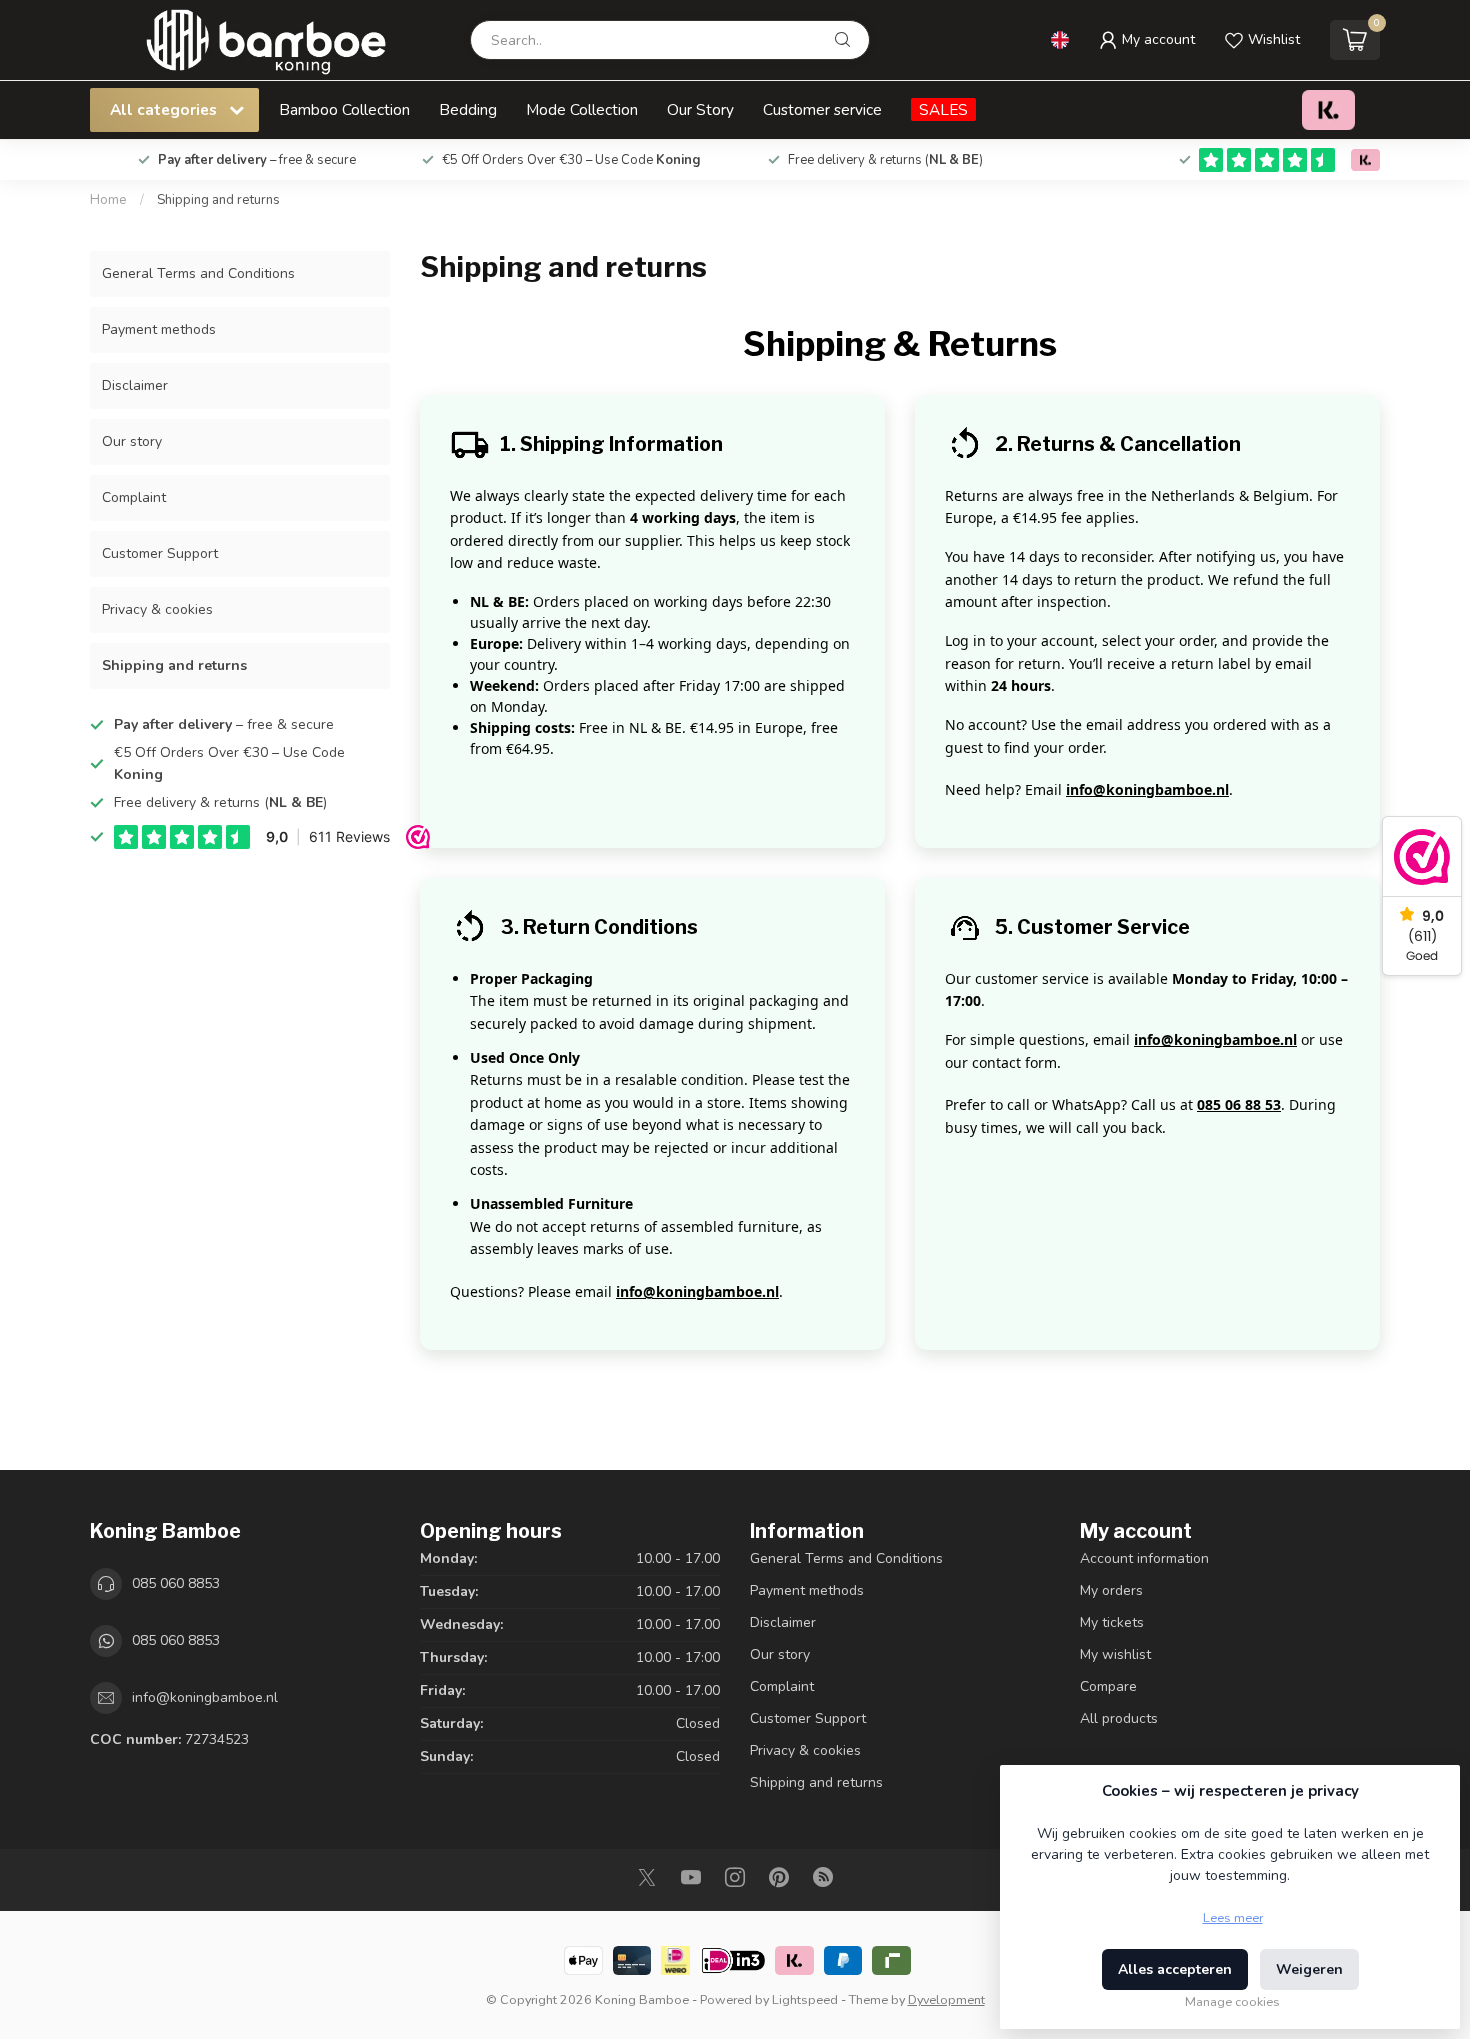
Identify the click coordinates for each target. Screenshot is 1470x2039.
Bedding (468, 109)
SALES (943, 109)
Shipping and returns (218, 200)
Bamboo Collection (344, 109)
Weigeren (1309, 1969)
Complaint (134, 497)
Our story (132, 441)
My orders (1111, 1590)
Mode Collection (582, 109)
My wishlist (1115, 1654)
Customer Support (160, 553)
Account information (1144, 1558)
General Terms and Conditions (198, 273)
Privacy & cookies (157, 609)
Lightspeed (805, 1999)
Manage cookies (1232, 2001)
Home (108, 200)
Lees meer (1233, 1917)
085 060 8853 (176, 1583)
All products (1119, 1718)
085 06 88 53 (1239, 1104)
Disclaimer (135, 385)
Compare (1108, 1686)
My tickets (1112, 1622)
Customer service (822, 109)
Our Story (700, 109)
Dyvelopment (946, 1999)
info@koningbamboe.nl (1147, 789)
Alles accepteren (1175, 1969)
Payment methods (159, 329)
